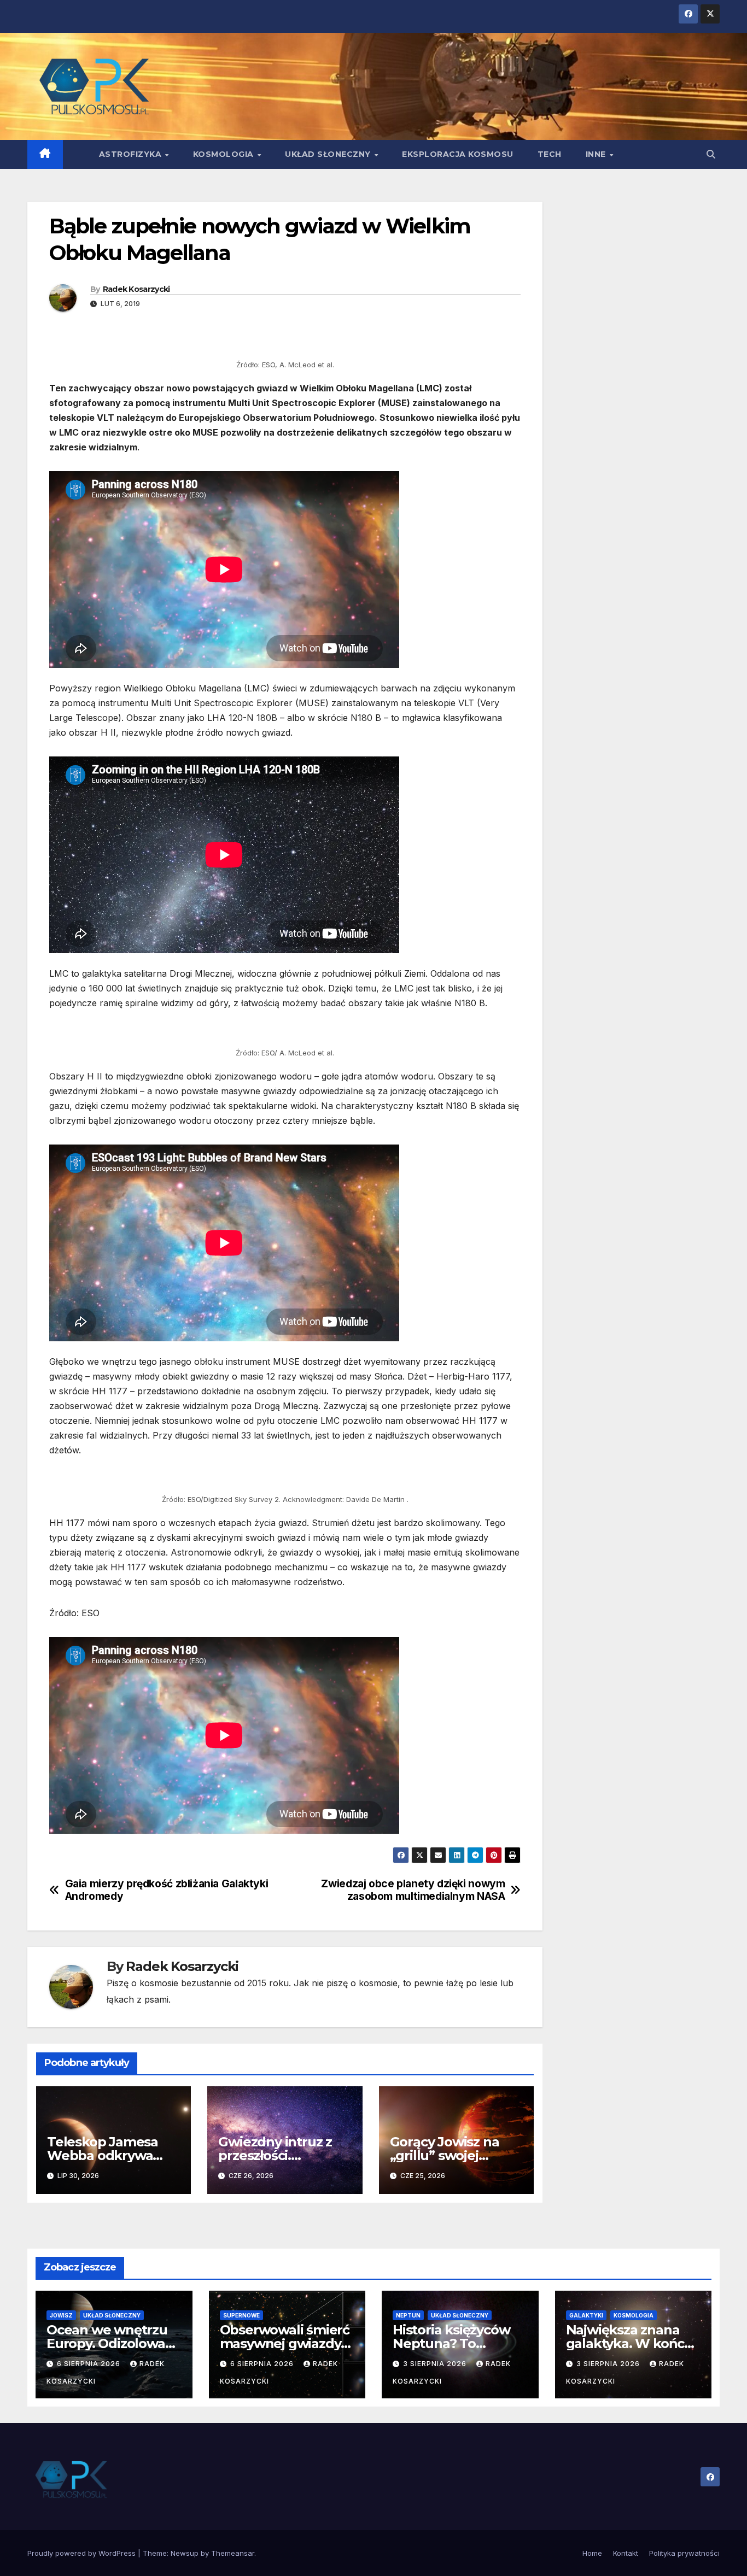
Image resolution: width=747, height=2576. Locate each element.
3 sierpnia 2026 (436, 2364)
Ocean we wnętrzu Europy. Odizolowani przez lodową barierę (114, 2343)
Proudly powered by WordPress (83, 2553)
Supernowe (241, 2315)
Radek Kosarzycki (136, 289)
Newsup (185, 2553)
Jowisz (61, 2315)
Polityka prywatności (684, 2553)
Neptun (408, 2315)
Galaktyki (586, 2315)
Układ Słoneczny (329, 154)
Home (592, 2553)
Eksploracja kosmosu (458, 154)
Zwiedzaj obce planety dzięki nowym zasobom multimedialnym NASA (413, 1890)
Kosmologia (225, 154)
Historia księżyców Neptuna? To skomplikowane (451, 2343)
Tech (550, 154)
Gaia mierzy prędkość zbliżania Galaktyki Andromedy (167, 1890)
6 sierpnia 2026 (90, 2364)
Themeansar (233, 2553)
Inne (597, 154)
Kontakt (626, 2553)
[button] (711, 154)
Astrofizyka (132, 154)
